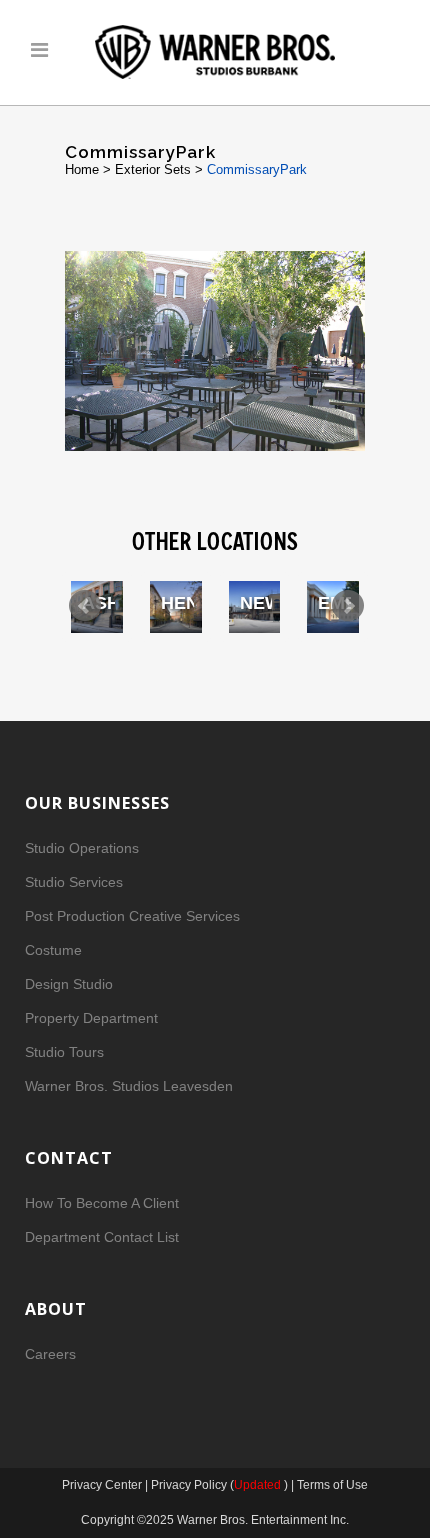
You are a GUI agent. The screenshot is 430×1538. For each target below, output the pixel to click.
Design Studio (69, 984)
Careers (50, 1354)
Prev (85, 606)
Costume (53, 950)
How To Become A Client (102, 1203)
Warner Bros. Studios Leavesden (129, 1086)
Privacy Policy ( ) (219, 1485)
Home (82, 169)
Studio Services (74, 882)
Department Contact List (102, 1237)
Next (348, 606)
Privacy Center (103, 1485)
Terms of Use (332, 1485)
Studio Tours (64, 1052)
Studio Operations (82, 848)
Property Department (91, 1018)
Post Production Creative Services (132, 916)
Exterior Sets (153, 169)
